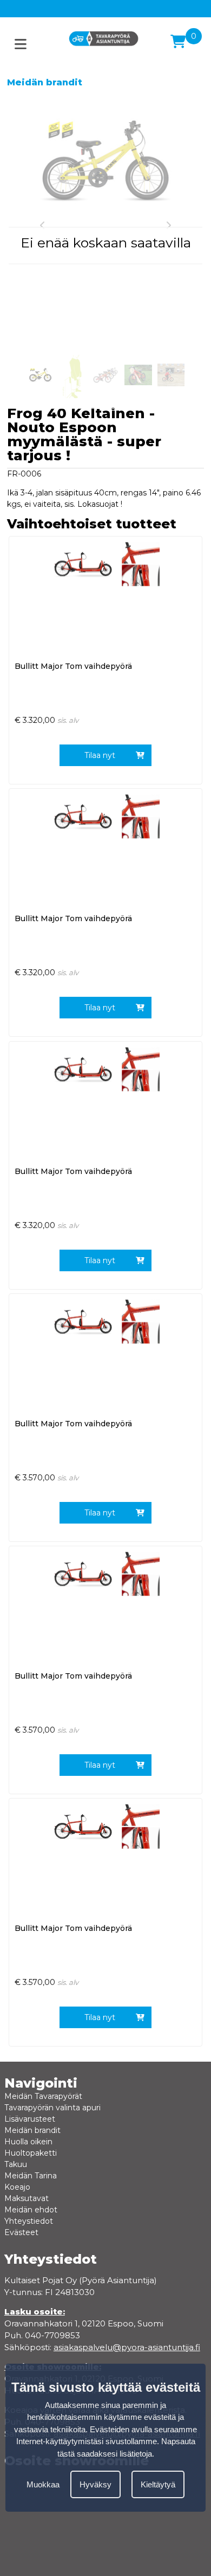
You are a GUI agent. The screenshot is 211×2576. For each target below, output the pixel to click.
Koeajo (17, 2187)
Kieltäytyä (158, 2484)
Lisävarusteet (30, 2119)
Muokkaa (43, 2484)
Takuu (16, 2164)
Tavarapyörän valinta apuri (52, 2108)
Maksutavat (27, 2198)
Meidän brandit (45, 82)
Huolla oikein (28, 2142)
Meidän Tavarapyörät (43, 2096)
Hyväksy (95, 2484)
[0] (178, 42)
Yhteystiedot (29, 2221)
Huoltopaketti (31, 2153)
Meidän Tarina (31, 2176)
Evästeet (21, 2232)
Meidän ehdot (31, 2210)
